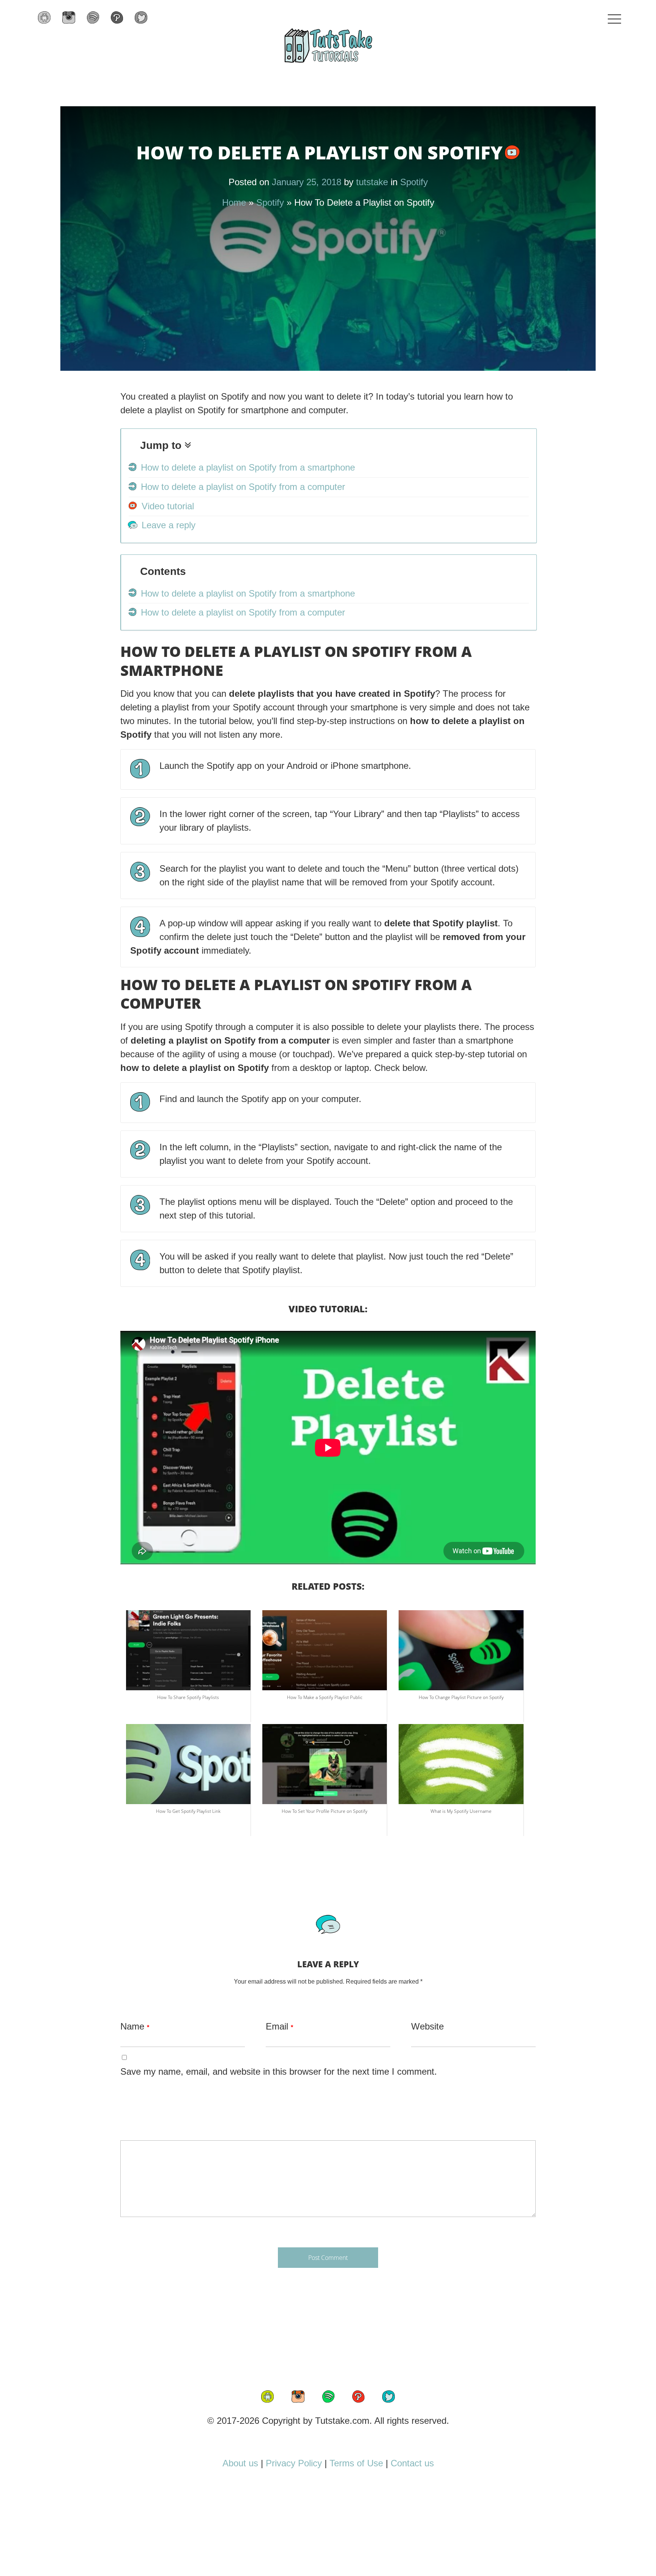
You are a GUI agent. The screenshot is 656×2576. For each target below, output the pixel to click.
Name (135, 2026)
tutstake (372, 182)
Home (234, 202)
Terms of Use (356, 2463)
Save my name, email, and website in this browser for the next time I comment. (279, 2071)
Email (279, 2026)
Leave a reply (169, 525)
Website (427, 2026)
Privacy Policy (294, 2463)
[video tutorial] (512, 156)
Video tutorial (168, 506)
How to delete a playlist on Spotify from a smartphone (248, 467)
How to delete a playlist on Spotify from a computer (243, 487)
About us (240, 2463)
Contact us (412, 2463)
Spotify (414, 182)
